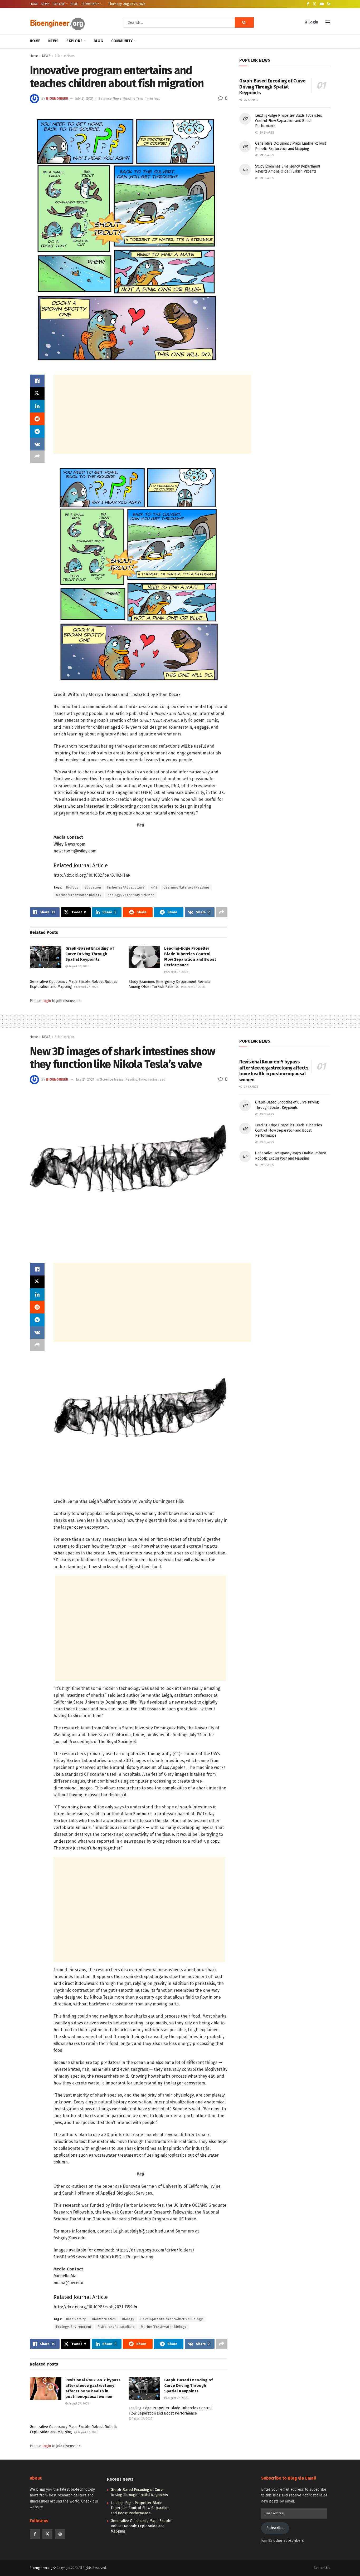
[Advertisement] (152, 414)
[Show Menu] (328, 22)
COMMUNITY (90, 4)
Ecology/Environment (74, 2327)
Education (93, 887)
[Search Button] (244, 22)
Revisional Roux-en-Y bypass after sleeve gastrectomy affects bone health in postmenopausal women (274, 1071)
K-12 (154, 887)
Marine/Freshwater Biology (79, 895)
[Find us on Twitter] (314, 4)
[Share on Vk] (37, 444)
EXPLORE (59, 4)
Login (313, 22)
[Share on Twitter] (37, 394)
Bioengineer (57, 98)
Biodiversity (76, 2319)
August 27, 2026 (78, 966)
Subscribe (275, 2528)
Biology (72, 887)
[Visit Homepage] (69, 23)
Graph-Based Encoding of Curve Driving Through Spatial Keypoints (90, 954)
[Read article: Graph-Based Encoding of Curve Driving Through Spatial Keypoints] (46, 957)
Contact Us (322, 2568)
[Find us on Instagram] (60, 2534)
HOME (34, 4)
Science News (65, 56)
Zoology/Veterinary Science (131, 895)
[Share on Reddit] (37, 419)
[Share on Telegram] (37, 431)
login (47, 1001)
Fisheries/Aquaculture (126, 887)
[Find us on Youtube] (322, 4)
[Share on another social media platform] (37, 457)
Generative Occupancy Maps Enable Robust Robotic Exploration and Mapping (141, 2526)
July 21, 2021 (84, 98)
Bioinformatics (104, 2319)
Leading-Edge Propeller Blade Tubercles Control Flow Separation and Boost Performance (288, 121)
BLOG (74, 4)
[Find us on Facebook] (308, 4)
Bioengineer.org (41, 2568)
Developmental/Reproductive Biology (172, 2319)
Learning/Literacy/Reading (186, 887)
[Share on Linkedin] (37, 406)
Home (34, 56)
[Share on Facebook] (37, 381)
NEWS (45, 4)
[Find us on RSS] (329, 4)
